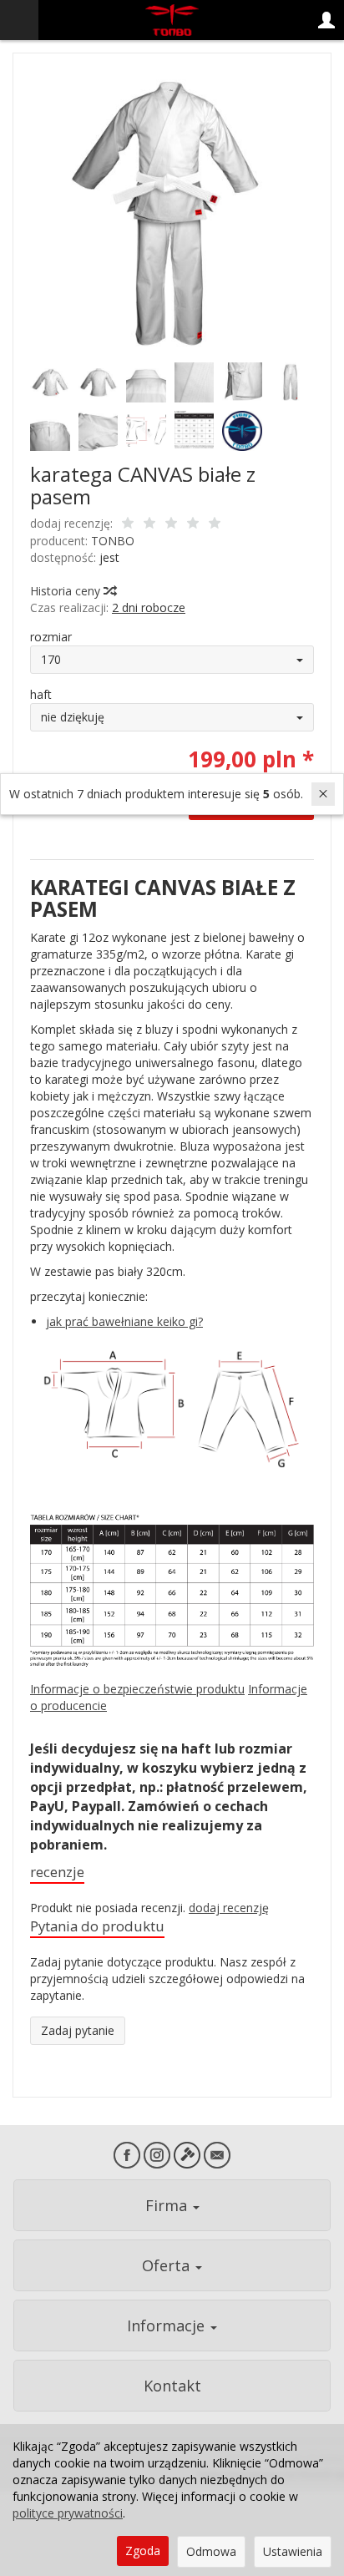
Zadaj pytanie (78, 2030)
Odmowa (211, 2551)
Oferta (168, 2265)
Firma (168, 2205)
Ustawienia (293, 2551)
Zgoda (143, 2551)
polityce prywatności (68, 2513)
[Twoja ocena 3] (171, 524)
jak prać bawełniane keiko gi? (124, 1321)
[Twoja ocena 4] (193, 524)
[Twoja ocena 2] (149, 524)
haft (41, 694)
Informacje (168, 2325)
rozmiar (51, 637)
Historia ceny (67, 591)
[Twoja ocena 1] (128, 524)
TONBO (113, 541)
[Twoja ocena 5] (215, 524)
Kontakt (172, 2386)
